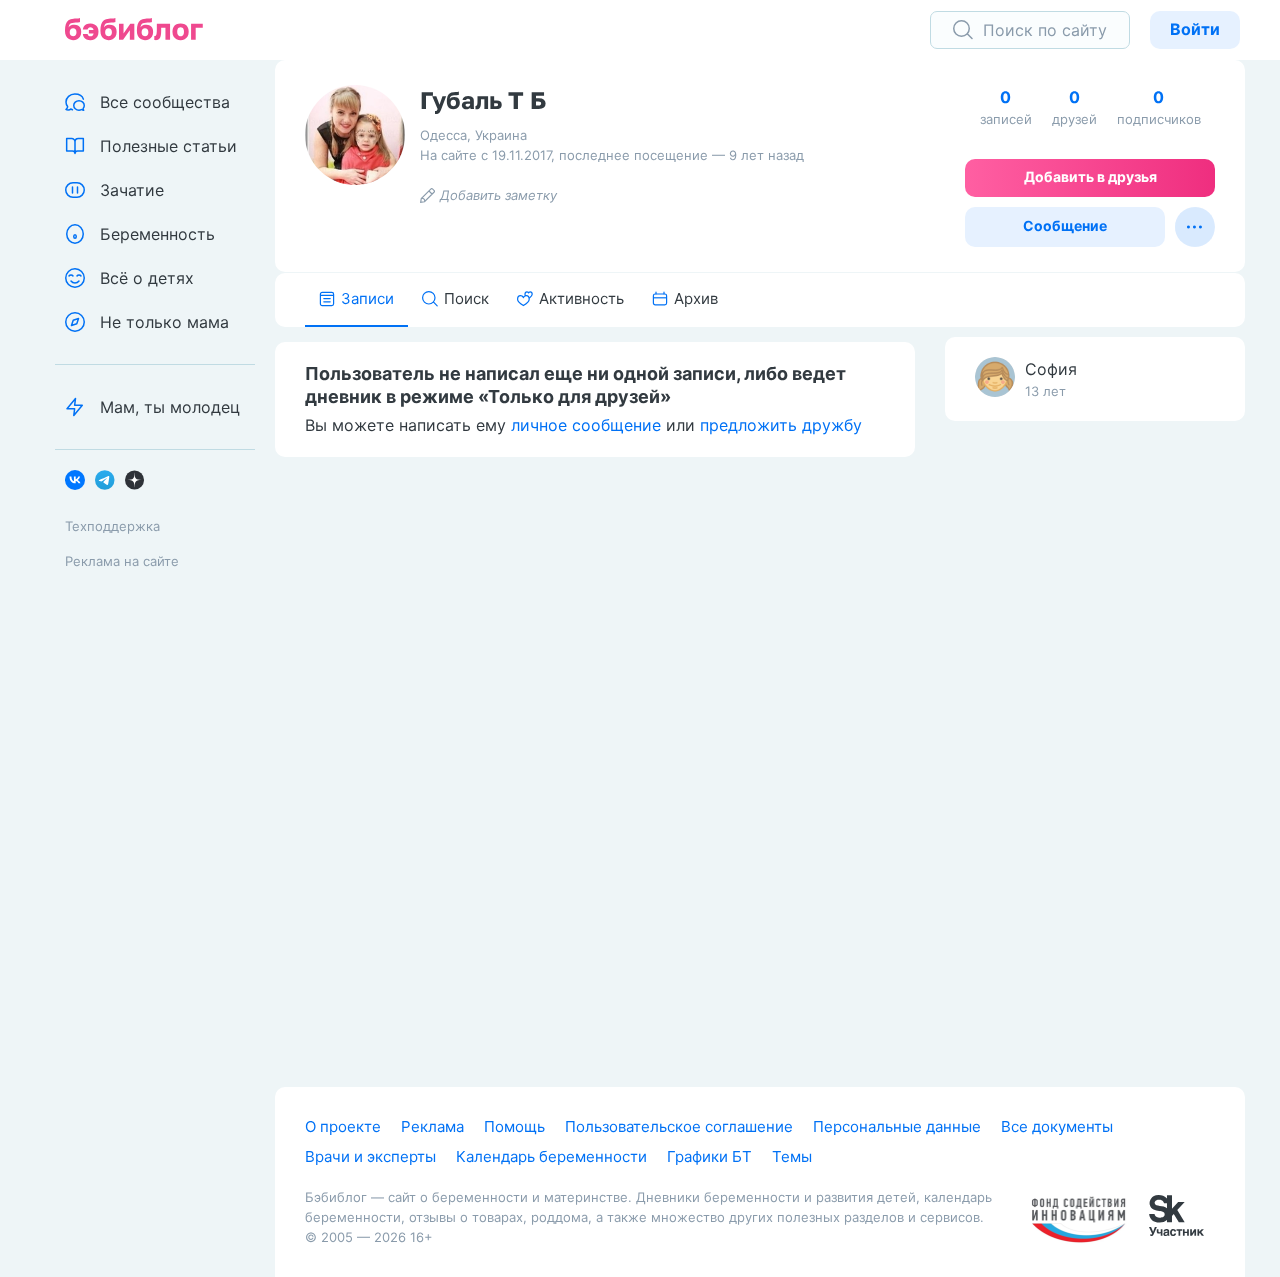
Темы (792, 1156)
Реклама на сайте (122, 561)
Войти (1195, 29)
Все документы (1057, 1126)
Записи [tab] (367, 298)
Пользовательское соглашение (679, 1126)
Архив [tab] (696, 298)
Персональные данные (897, 1126)
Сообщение (1065, 225)
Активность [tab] (581, 298)
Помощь (514, 1126)
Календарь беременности (551, 1156)
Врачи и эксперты (370, 1156)
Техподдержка (112, 526)
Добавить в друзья (1090, 176)
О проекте (343, 1126)
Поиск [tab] (466, 298)
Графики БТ (709, 1156)
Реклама (432, 1126)
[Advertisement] (1095, 751)
